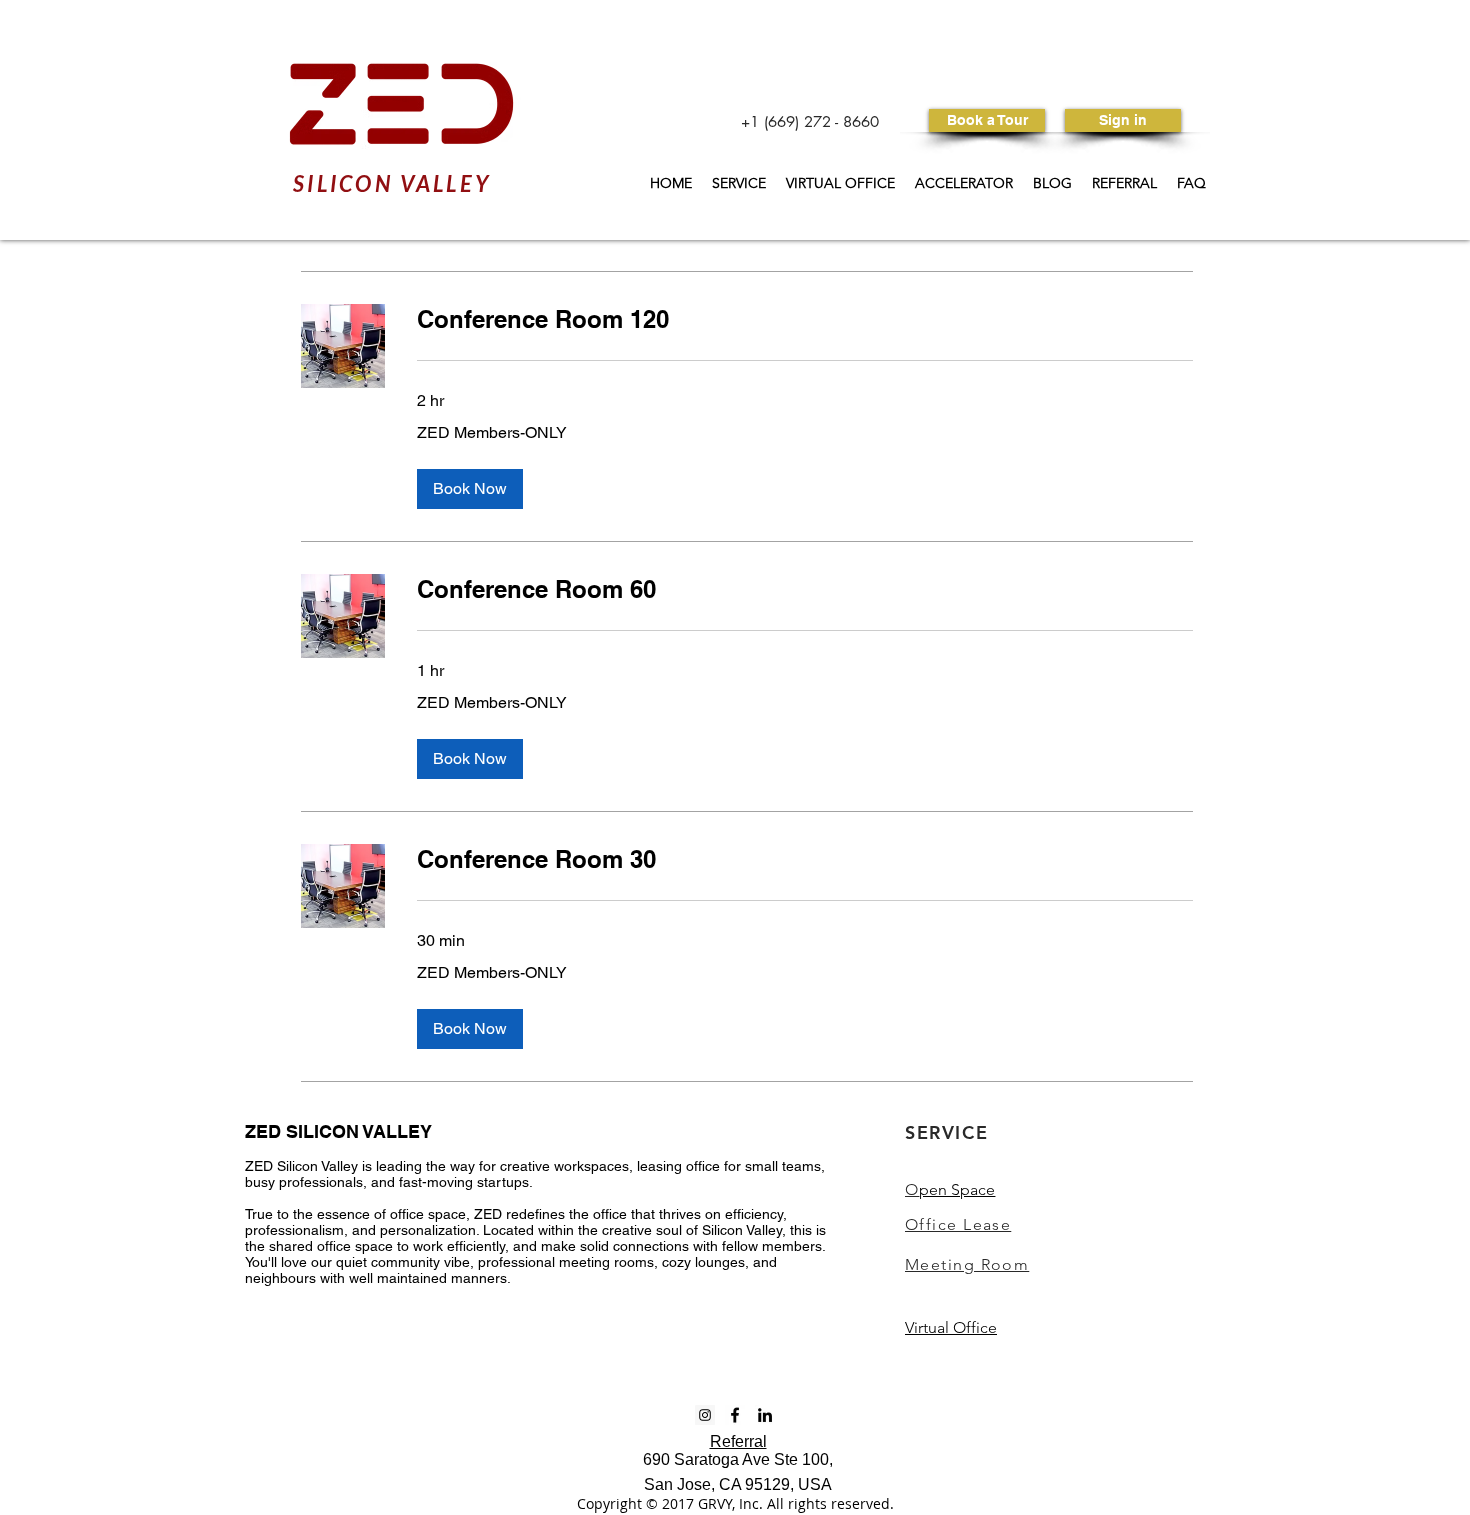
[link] (805, 320)
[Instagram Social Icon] (705, 1415)
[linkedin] (765, 1415)
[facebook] (735, 1415)
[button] (470, 489)
